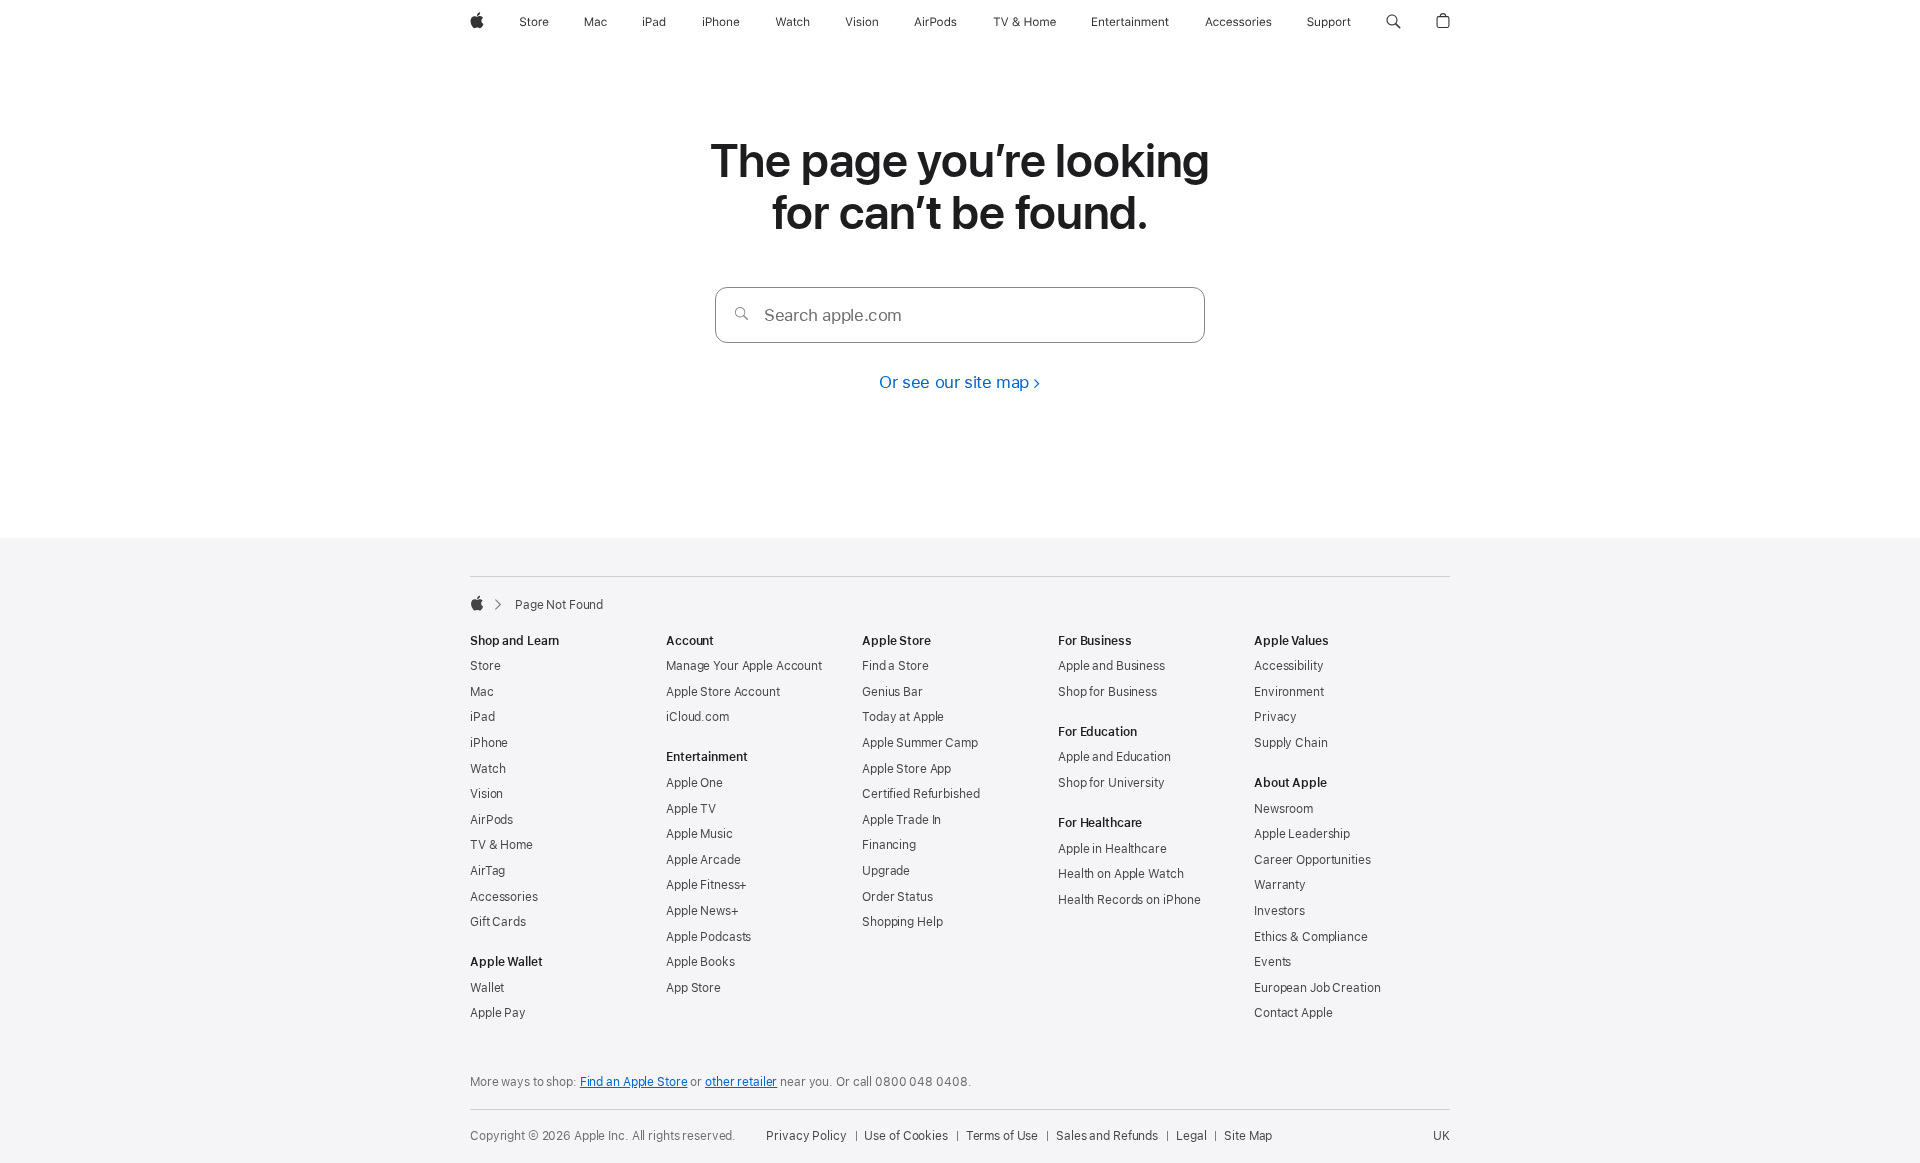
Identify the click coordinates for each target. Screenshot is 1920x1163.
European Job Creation (1317, 988)
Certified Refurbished (920, 794)
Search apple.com (833, 315)
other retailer (741, 1082)
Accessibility (1288, 666)
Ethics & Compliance (1311, 937)
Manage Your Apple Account (744, 666)
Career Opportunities (1312, 860)
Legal (1191, 1136)
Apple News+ (702, 911)
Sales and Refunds (1107, 1136)
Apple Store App (906, 769)
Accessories (504, 897)
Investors (1279, 911)
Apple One (694, 783)
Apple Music (699, 834)
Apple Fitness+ (706, 885)
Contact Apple (1293, 1013)
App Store (693, 988)
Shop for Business (1107, 692)
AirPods (491, 820)
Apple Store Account (723, 692)
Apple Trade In (901, 820)
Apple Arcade (703, 860)
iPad (482, 717)
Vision (486, 794)
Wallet (487, 988)
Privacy (1275, 717)
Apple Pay (498, 1013)
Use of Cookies (905, 1136)
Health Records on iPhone (1129, 900)
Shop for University (1111, 783)
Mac (482, 692)
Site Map (1248, 1136)
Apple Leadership (1302, 834)
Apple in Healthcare (1112, 849)
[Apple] (477, 603)
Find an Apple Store (634, 1082)
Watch (487, 769)
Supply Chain (1291, 743)
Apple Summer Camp (920, 743)
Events (1272, 962)
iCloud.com (697, 717)
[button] (1393, 22)
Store (485, 666)
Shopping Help (902, 922)
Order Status (897, 897)
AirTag (487, 871)
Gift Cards (498, 922)
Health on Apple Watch (1120, 874)
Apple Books (700, 962)
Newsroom (1283, 809)
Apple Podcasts (708, 937)
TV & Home (501, 845)
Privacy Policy (806, 1136)
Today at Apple (903, 717)
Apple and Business (1111, 666)
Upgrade (886, 871)
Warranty (1280, 885)
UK (1441, 1136)
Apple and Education (1114, 757)
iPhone (489, 743)
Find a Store (895, 666)
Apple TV (691, 809)
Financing (889, 845)
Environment (1289, 692)
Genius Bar (892, 692)
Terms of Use (1002, 1136)
